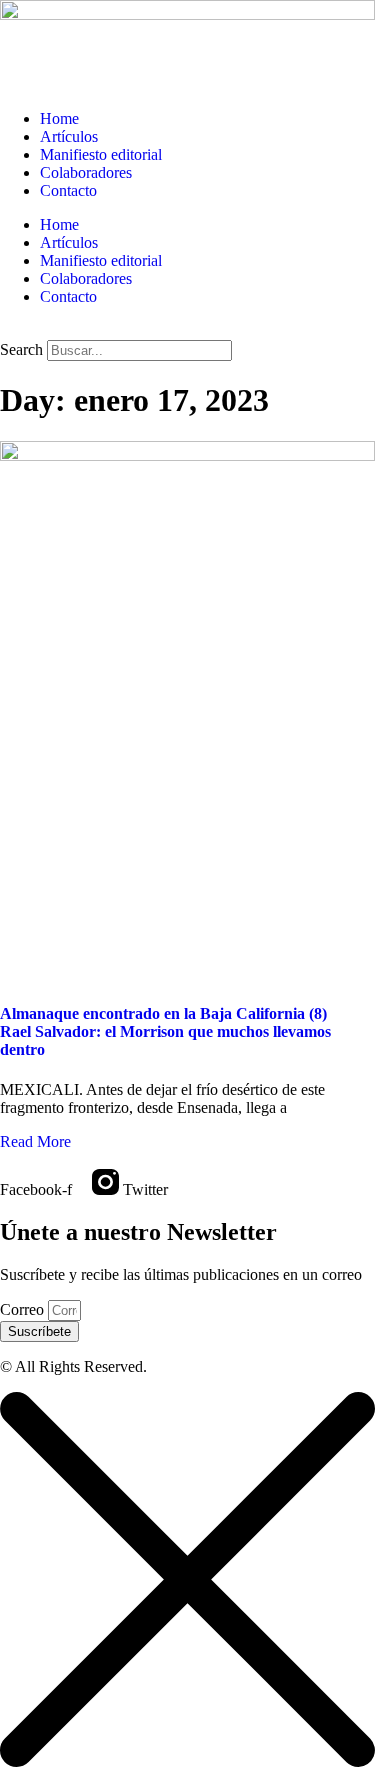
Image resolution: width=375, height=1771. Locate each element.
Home (59, 118)
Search (21, 349)
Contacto (68, 190)
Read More (35, 1141)
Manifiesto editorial (101, 154)
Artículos (69, 136)
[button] (187, 331)
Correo (24, 1309)
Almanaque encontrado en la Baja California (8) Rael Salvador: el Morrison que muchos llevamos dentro (165, 1031)
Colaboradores (86, 172)
